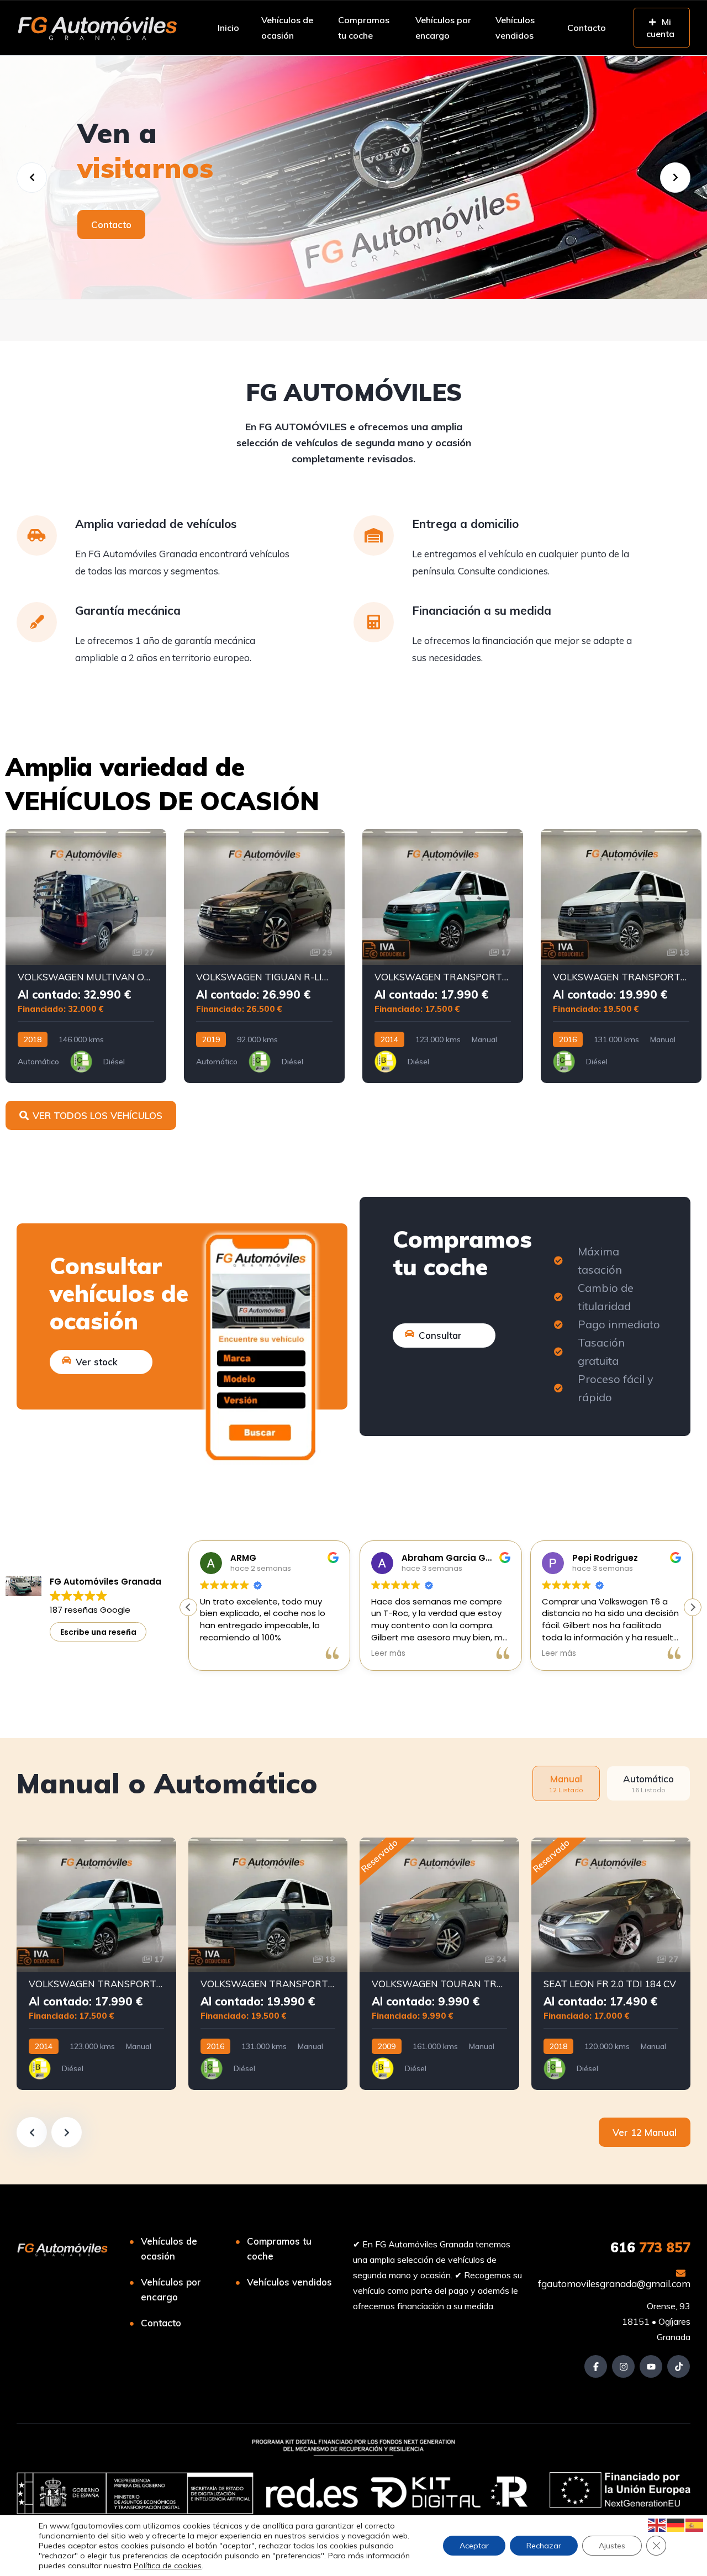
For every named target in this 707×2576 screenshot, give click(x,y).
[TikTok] (679, 2366)
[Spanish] (695, 2524)
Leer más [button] (388, 1654)
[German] (676, 2524)
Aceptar (474, 2546)
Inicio (228, 28)
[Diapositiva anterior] (32, 2132)
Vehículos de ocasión (287, 28)
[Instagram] (623, 2366)
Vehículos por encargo (443, 28)
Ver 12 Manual (645, 2132)
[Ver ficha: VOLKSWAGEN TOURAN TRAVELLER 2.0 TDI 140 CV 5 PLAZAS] (439, 1964)
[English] (657, 2524)
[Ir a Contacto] (353, 177)
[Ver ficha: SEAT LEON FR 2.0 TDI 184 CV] (611, 1964)
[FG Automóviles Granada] (97, 28)
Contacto (587, 28)
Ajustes (612, 2546)
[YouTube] (651, 2366)
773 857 (650, 2247)
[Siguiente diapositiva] (67, 2132)
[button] (693, 1607)
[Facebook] (596, 2366)
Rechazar (544, 2546)
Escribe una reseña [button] (98, 1632)
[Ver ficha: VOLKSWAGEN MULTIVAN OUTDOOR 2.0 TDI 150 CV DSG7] (86, 956)
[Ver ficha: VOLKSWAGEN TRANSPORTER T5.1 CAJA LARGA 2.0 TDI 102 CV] (443, 956)
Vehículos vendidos (515, 28)
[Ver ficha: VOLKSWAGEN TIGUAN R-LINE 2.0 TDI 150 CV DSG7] (264, 956)
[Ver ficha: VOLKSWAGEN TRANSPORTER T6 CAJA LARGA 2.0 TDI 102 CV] (621, 956)
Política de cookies (168, 2566)
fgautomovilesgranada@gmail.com (614, 2284)
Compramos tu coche (364, 28)
